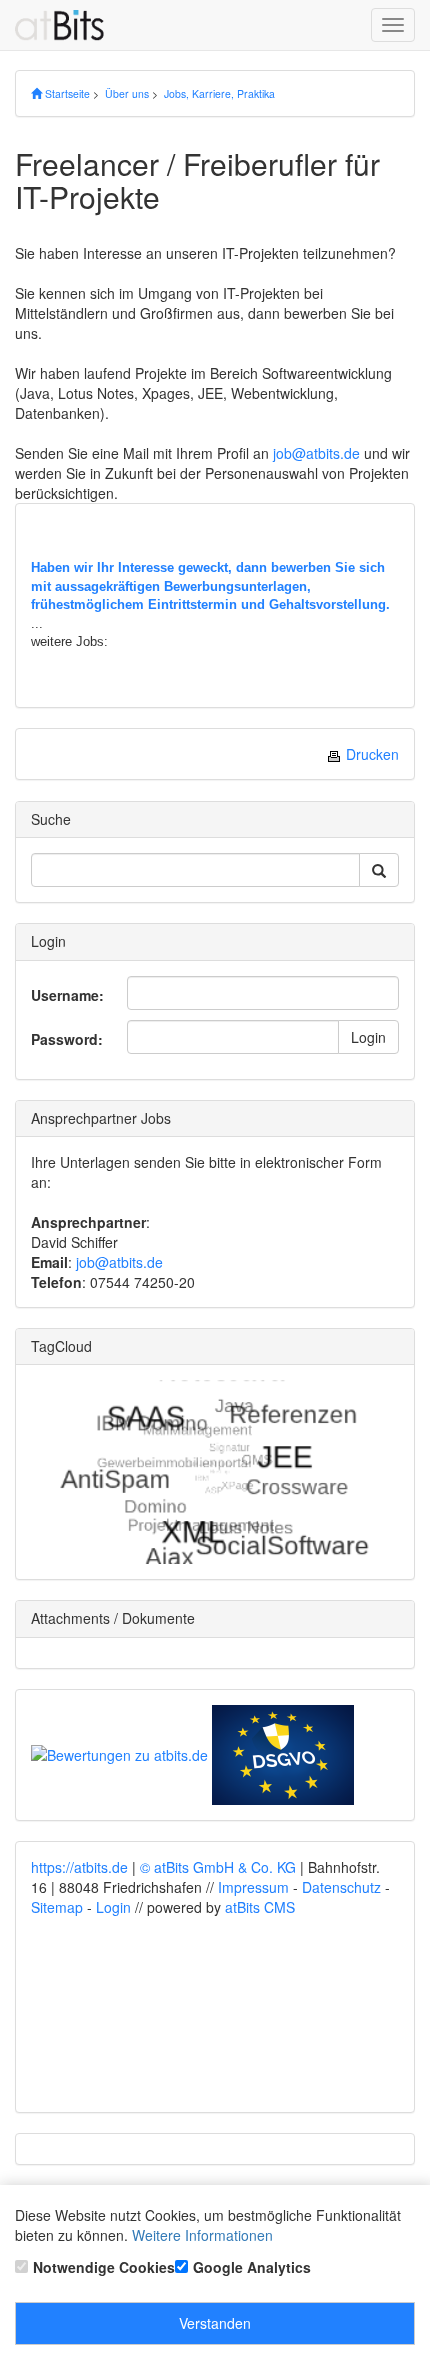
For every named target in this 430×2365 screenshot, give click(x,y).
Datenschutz (341, 1887)
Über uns (127, 93)
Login (368, 1037)
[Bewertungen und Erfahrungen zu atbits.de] (119, 1752)
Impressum (253, 1887)
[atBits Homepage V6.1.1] (67, 25)
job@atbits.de (316, 453)
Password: (67, 1039)
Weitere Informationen (202, 2235)
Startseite (66, 93)
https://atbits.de (79, 1867)
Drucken (370, 754)
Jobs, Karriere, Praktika (219, 93)
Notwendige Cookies (104, 2267)
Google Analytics (252, 2267)
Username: (67, 995)
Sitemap (57, 1907)
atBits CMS (260, 1907)
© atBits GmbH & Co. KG (218, 1867)
